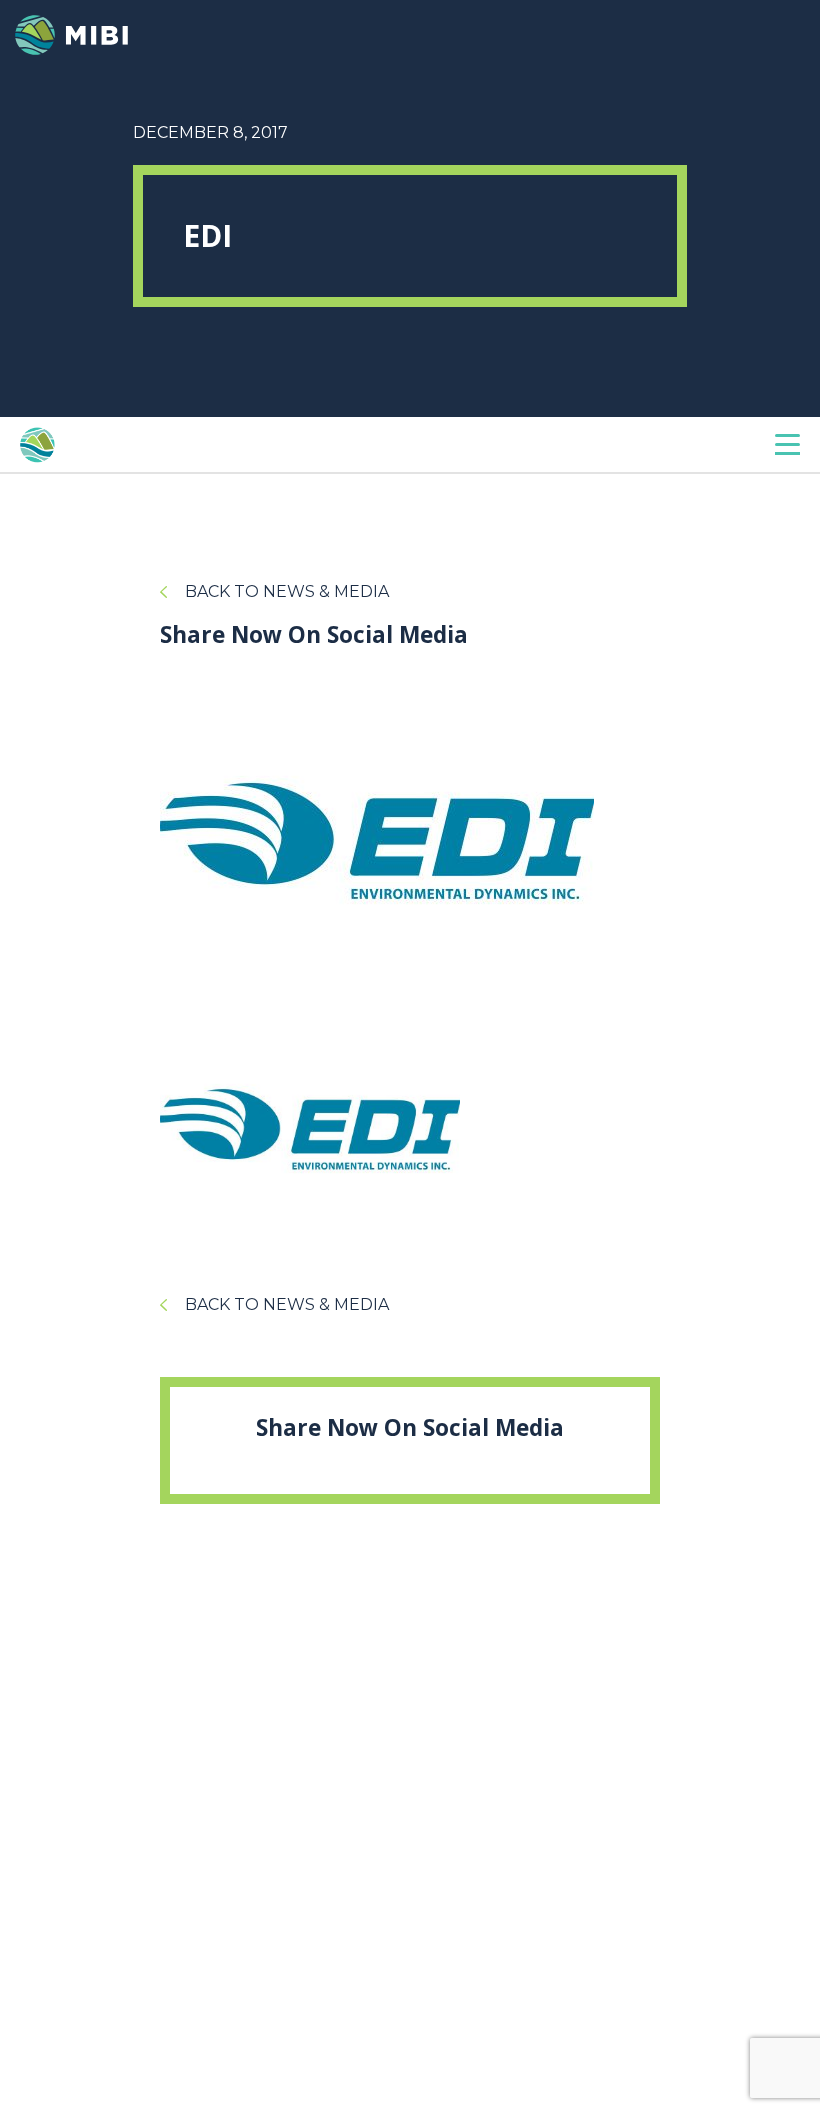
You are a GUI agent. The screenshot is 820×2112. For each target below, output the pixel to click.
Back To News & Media (287, 591)
